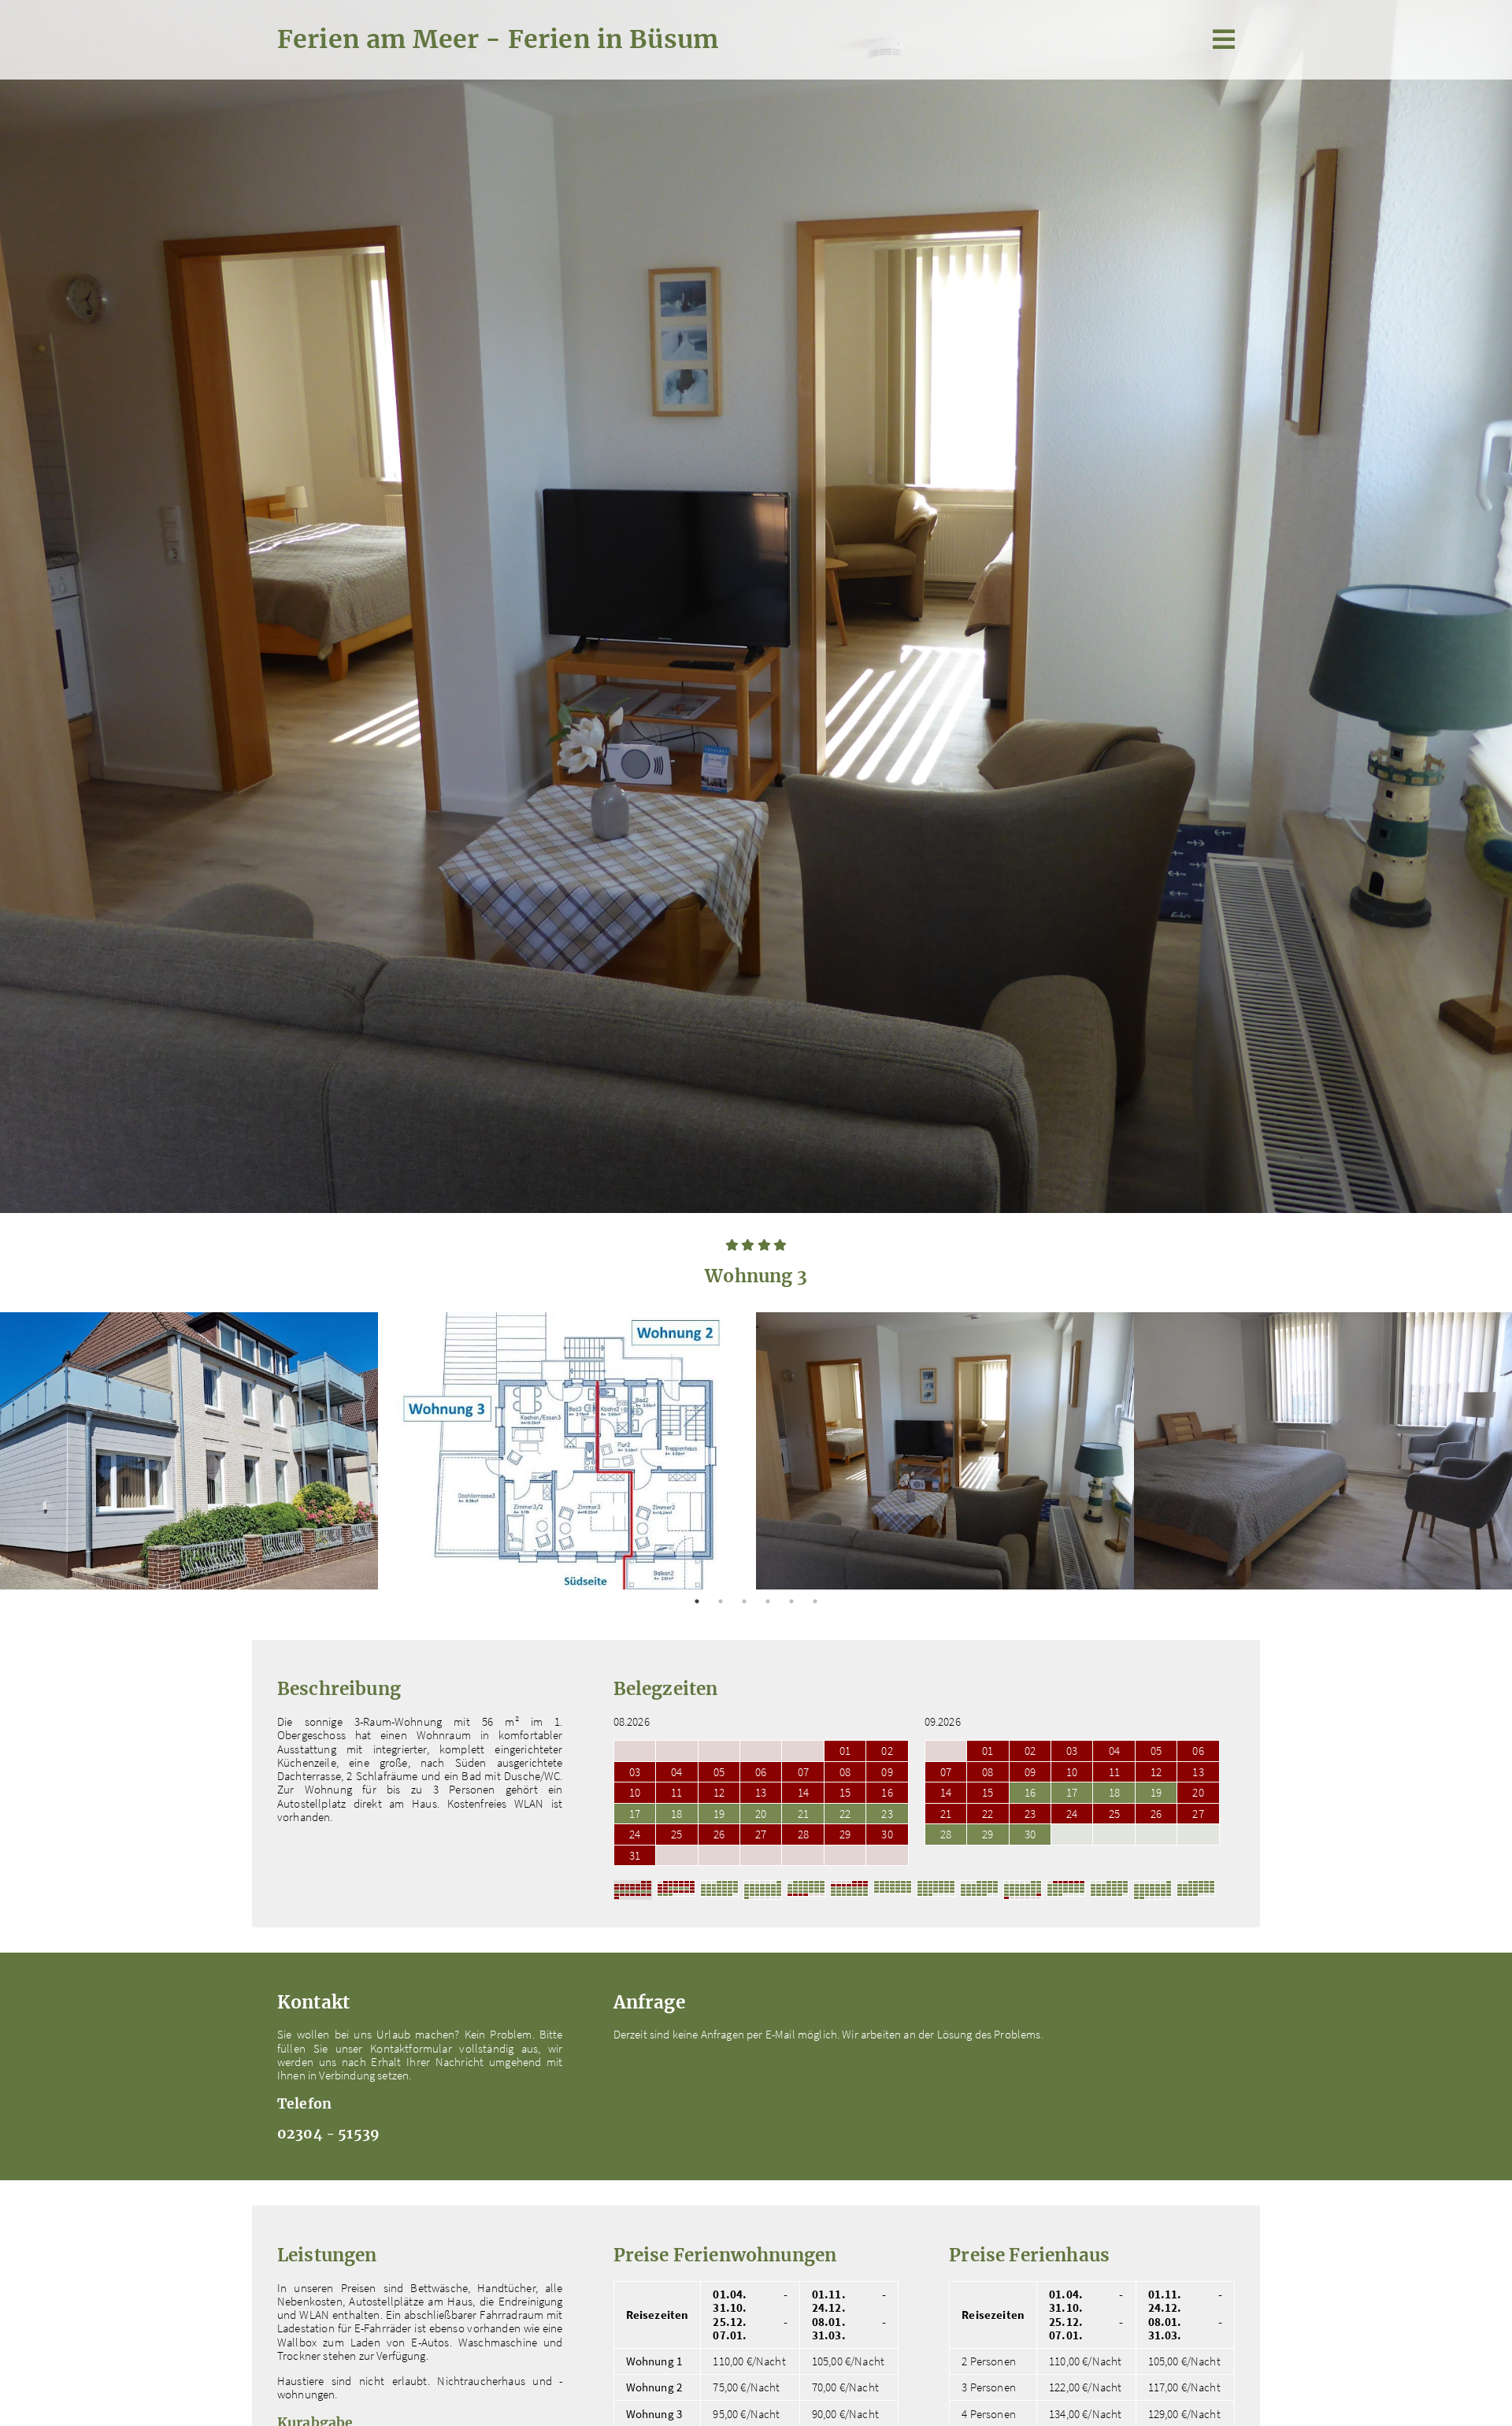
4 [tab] (768, 1601)
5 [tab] (791, 1601)
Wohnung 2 (654, 2387)
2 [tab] (721, 1601)
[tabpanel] (189, 1451)
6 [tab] (815, 1601)
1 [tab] (697, 1601)
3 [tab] (744, 1601)
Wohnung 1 (654, 2361)
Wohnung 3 (654, 2414)
